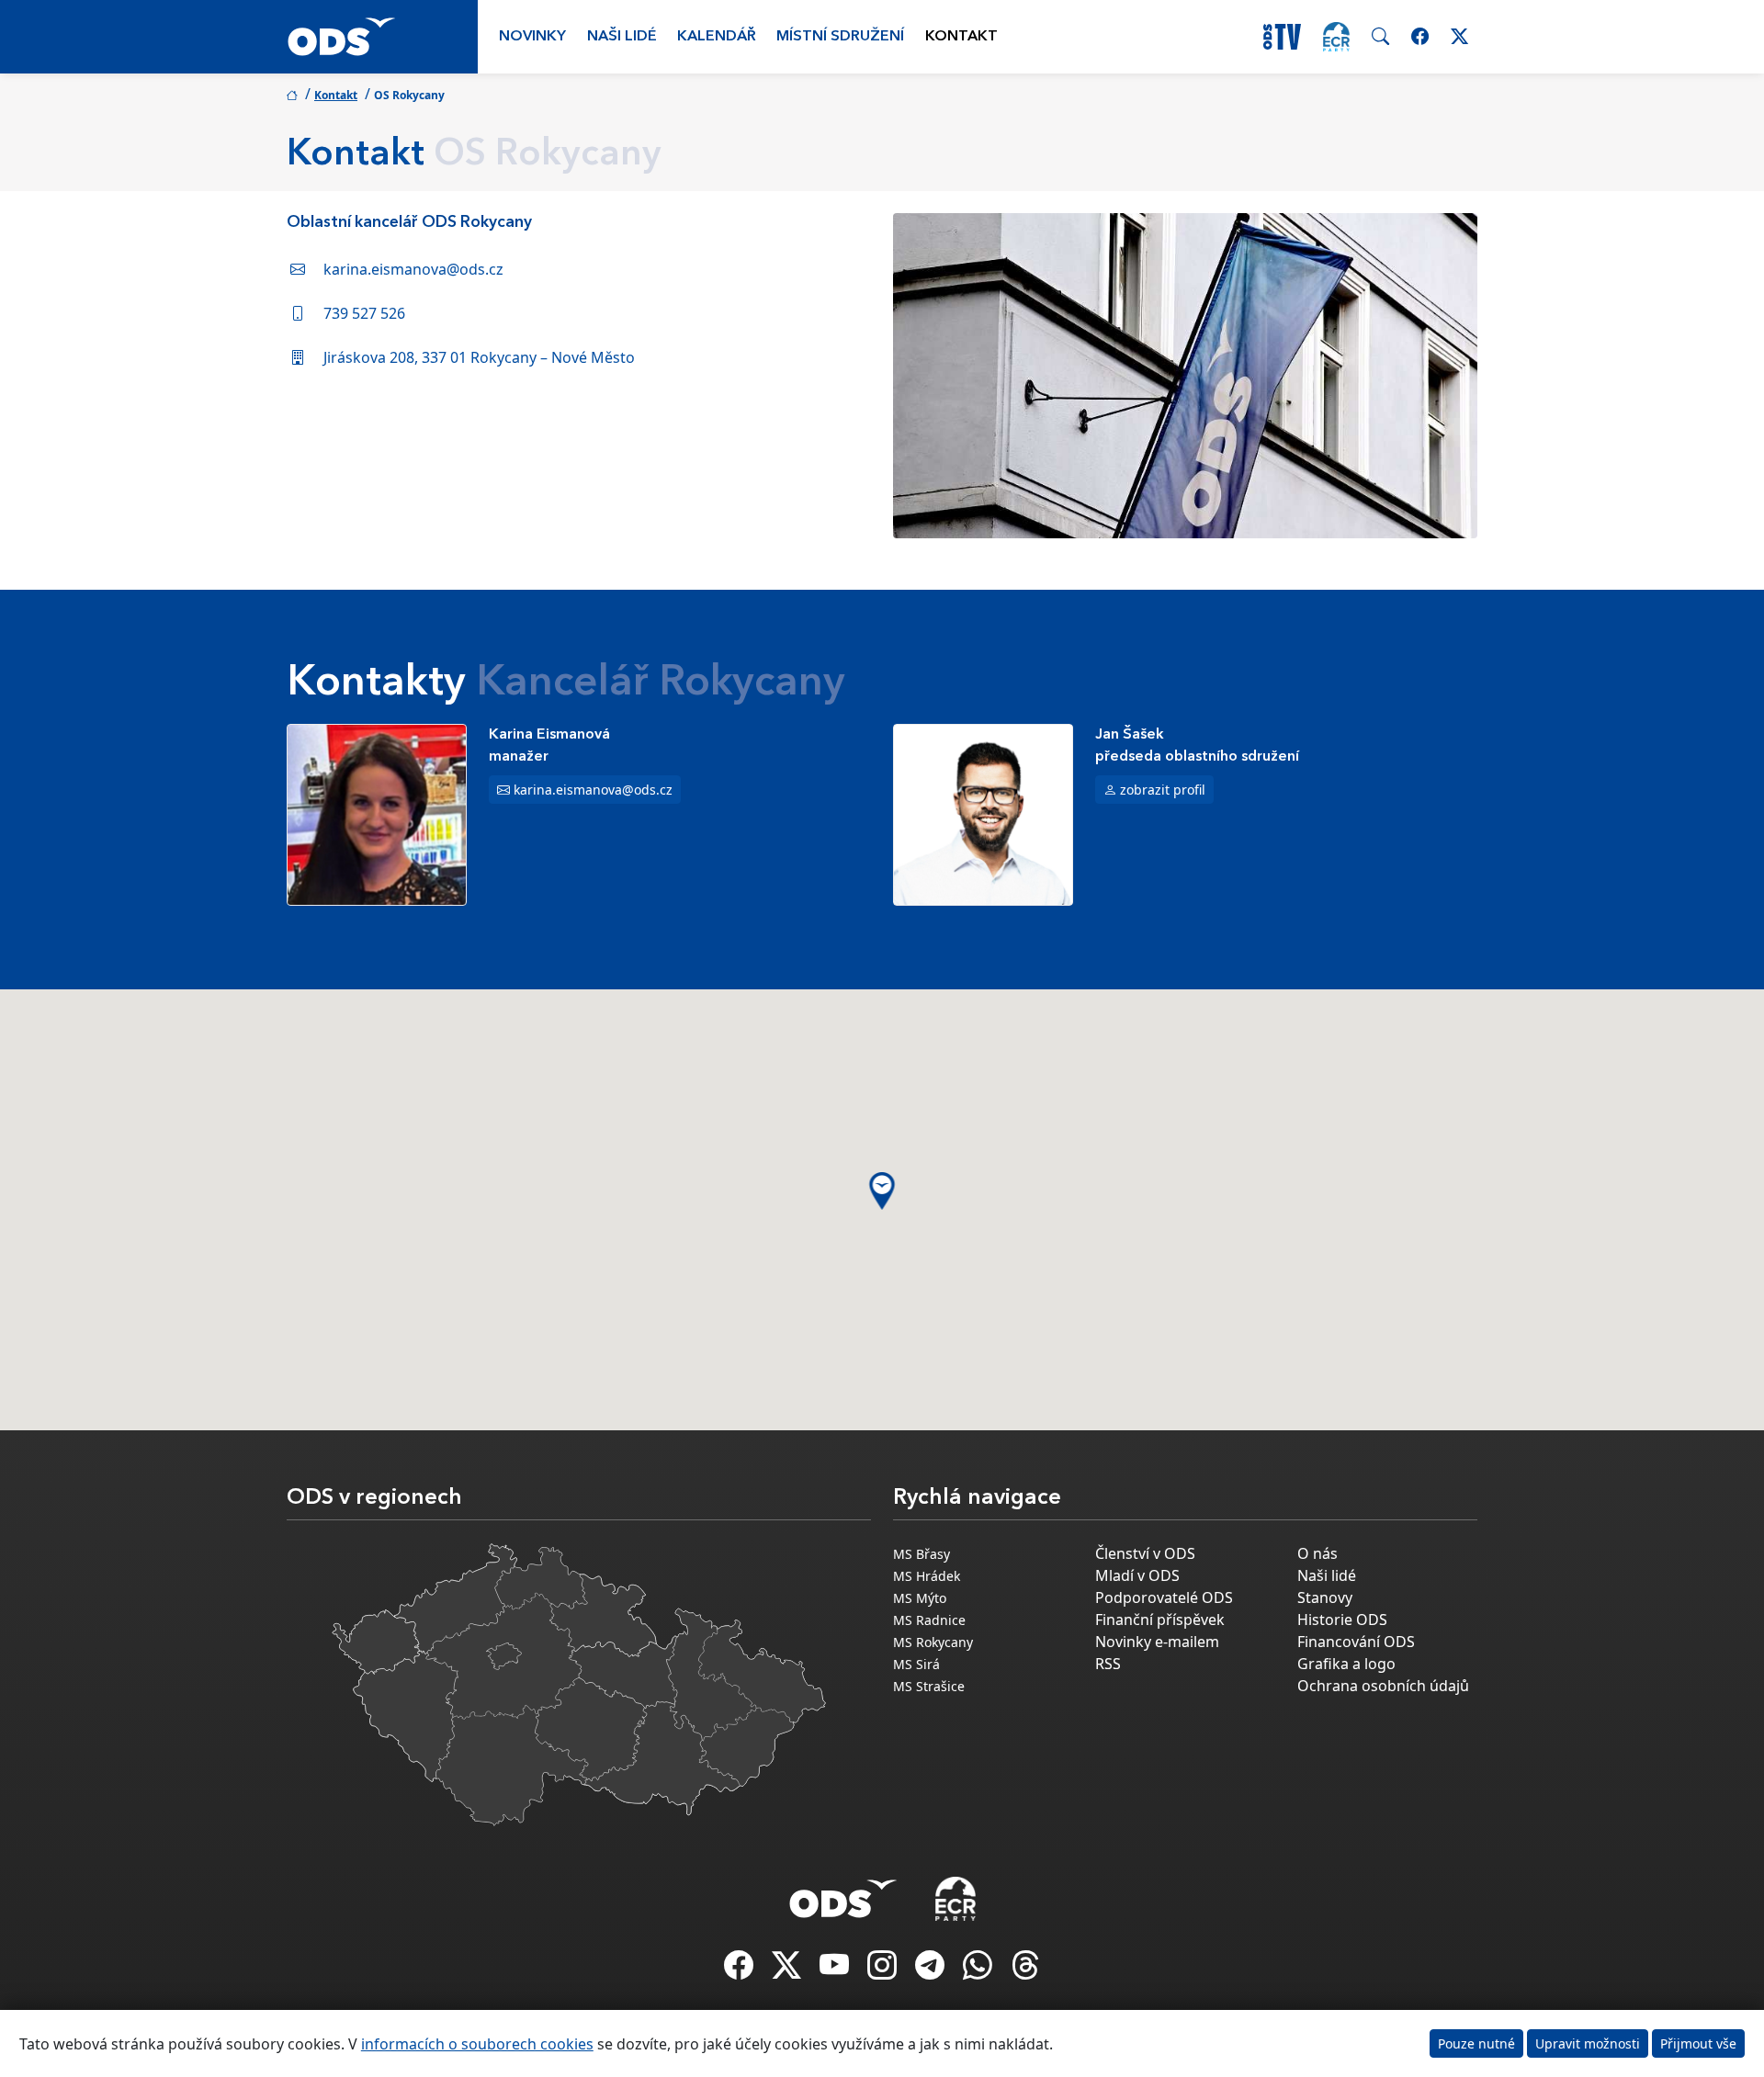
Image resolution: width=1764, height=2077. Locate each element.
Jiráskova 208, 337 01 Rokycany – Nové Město (479, 357)
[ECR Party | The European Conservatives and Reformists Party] (1336, 37)
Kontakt (961, 37)
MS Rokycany (933, 1642)
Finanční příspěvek (1160, 1620)
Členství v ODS (1145, 1553)
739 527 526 (364, 313)
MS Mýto (920, 1598)
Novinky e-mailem (1157, 1642)
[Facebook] (741, 1970)
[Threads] (1025, 1970)
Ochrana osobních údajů (1383, 1686)
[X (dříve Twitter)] (788, 1970)
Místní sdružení (840, 37)
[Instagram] (884, 1970)
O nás (1317, 1553)
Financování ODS (1356, 1642)
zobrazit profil (1163, 790)
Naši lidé (622, 37)
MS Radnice (929, 1620)
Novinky (532, 37)
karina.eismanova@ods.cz (413, 269)
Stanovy (1325, 1597)
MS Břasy (922, 1554)
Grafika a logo (1346, 1664)
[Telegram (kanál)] (932, 1970)
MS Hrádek (927, 1576)
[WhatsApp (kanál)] (979, 1970)
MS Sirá (916, 1664)
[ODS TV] (836, 1970)
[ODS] (843, 1893)
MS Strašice (929, 1686)
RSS (1108, 1664)
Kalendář (717, 37)
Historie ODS (1342, 1620)
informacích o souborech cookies (477, 2044)
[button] (882, 1191)
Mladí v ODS (1137, 1575)
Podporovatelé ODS (1164, 1597)
